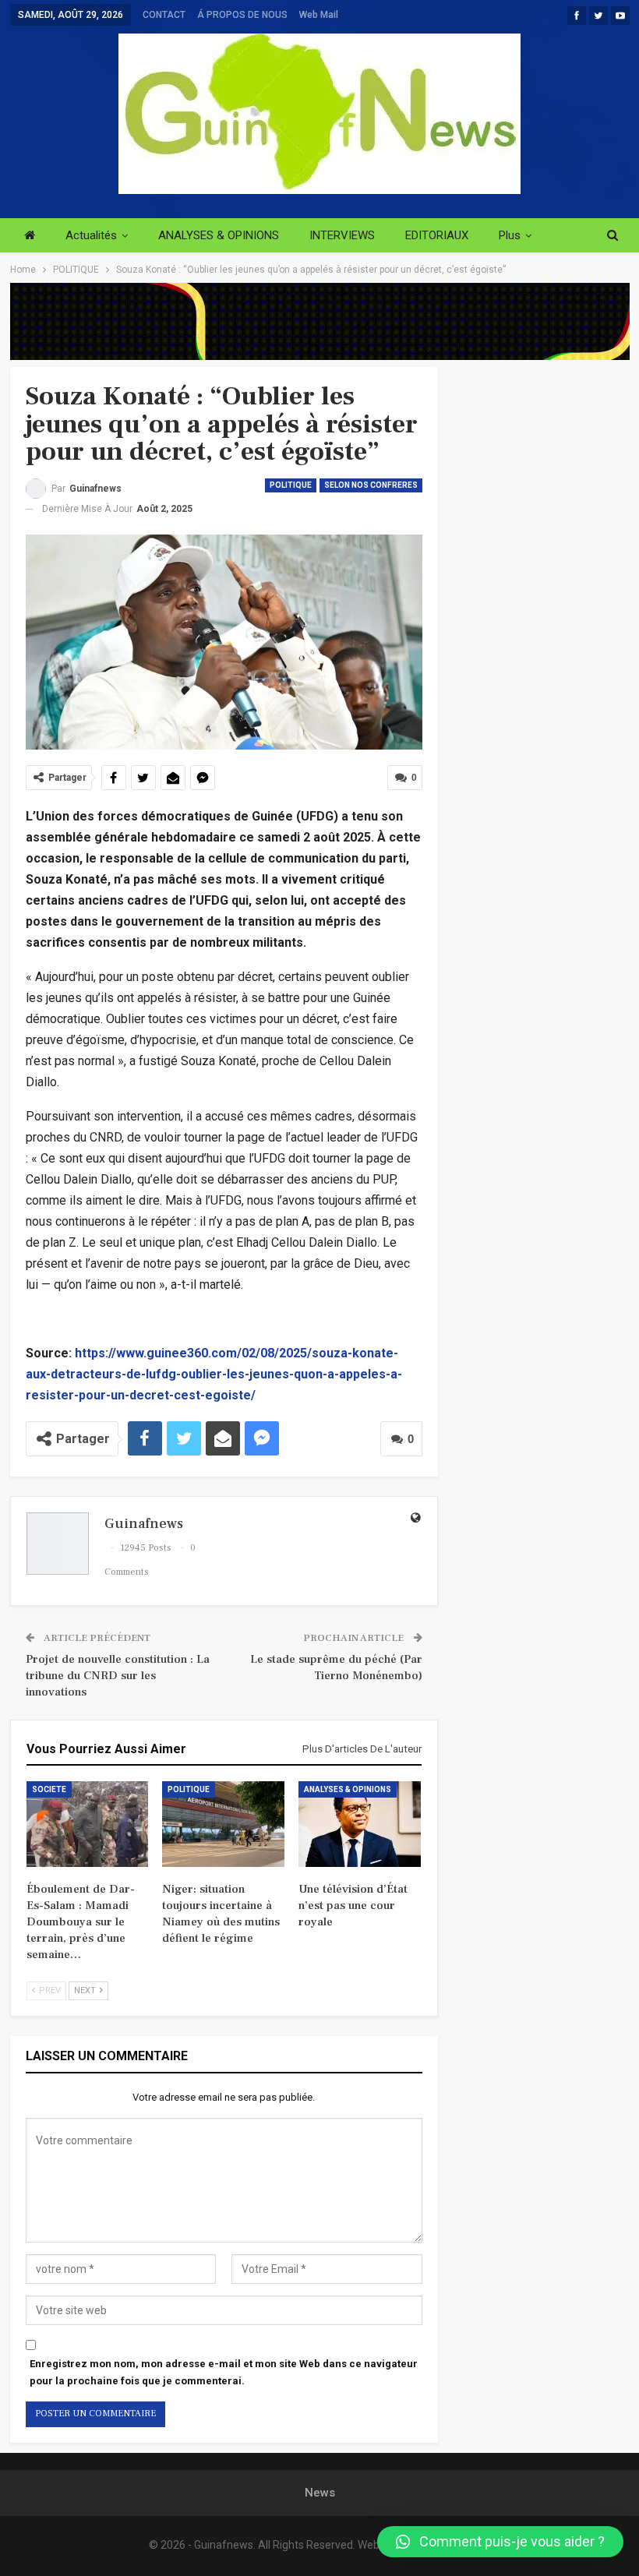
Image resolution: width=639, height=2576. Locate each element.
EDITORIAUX (437, 235)
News (320, 2493)
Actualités (91, 235)
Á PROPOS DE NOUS (242, 15)
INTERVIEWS (342, 235)
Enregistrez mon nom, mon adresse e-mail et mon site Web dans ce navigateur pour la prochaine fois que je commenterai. (224, 2372)
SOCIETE (49, 1789)
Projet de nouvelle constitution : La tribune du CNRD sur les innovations (118, 1676)
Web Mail (319, 15)
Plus (510, 235)
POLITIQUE (291, 485)
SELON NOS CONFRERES (371, 485)
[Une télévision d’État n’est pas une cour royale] (360, 1824)
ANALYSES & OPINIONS (219, 235)
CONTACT (164, 15)
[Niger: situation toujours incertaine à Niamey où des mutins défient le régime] (223, 1824)
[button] (500, 2542)
